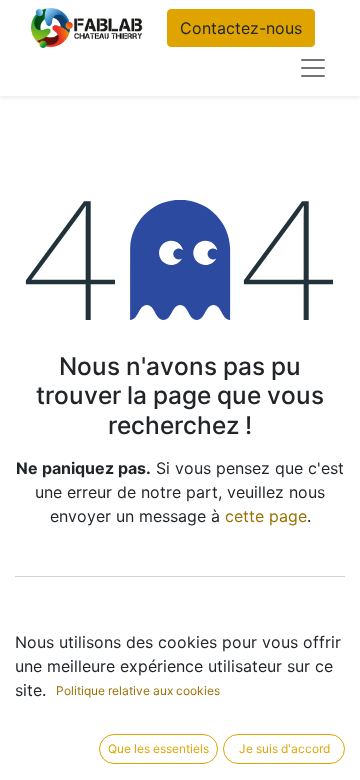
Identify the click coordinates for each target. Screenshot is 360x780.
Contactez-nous (241, 28)
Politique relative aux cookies (138, 690)
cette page (266, 516)
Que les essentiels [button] (158, 748)
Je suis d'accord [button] (284, 748)
